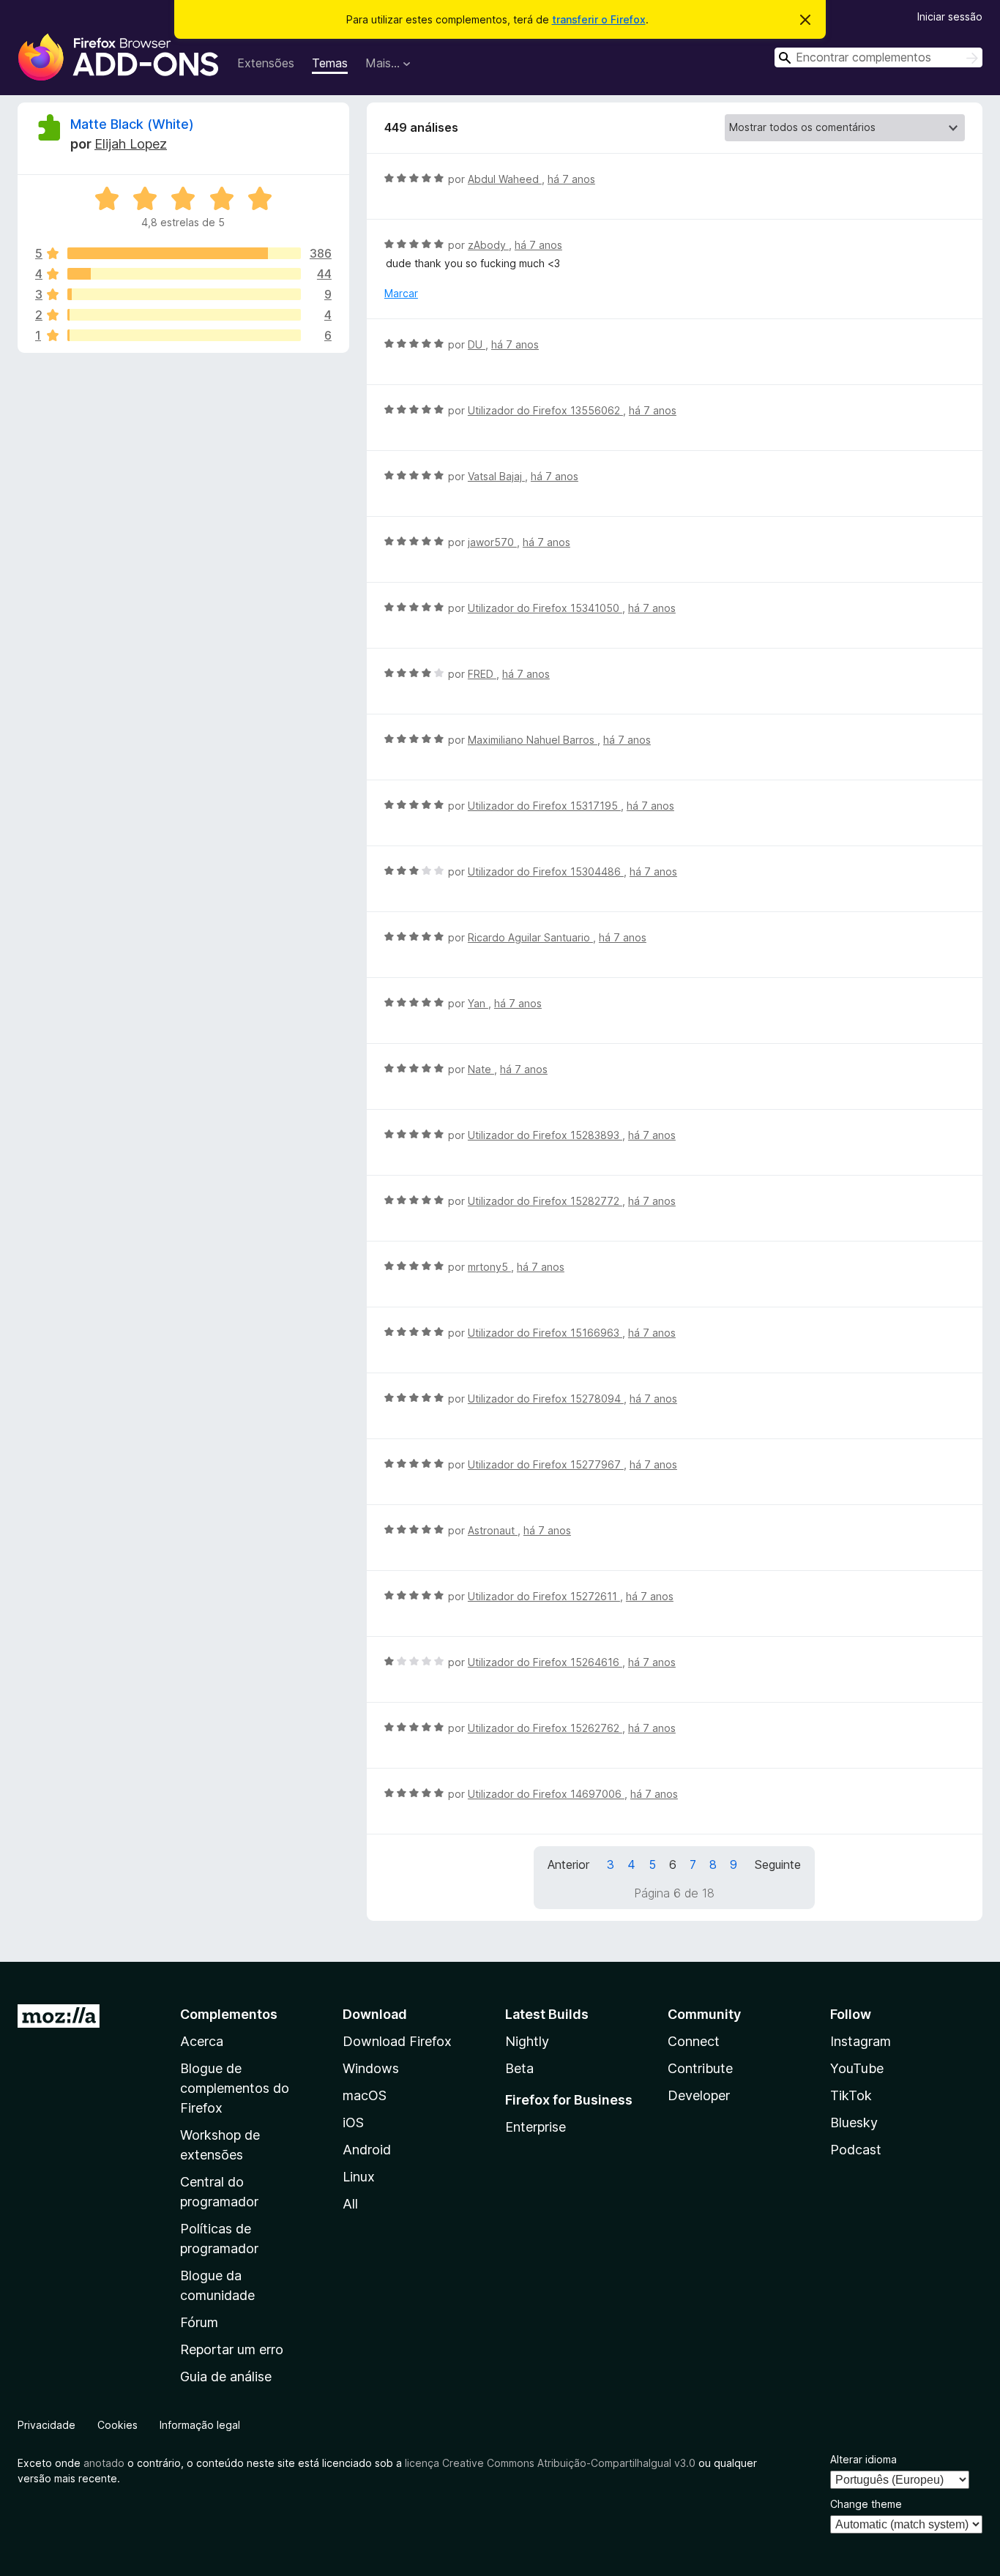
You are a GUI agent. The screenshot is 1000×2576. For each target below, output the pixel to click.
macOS (365, 2095)
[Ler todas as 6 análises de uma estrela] (184, 335)
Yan (478, 1003)
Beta (519, 2068)
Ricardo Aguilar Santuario (530, 937)
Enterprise (536, 2127)
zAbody (488, 245)
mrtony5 (489, 1267)
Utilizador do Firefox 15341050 (545, 608)
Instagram (861, 2041)
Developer (699, 2095)
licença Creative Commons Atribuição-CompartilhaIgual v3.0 (550, 2463)
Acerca (202, 2041)
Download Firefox (397, 2041)
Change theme (866, 2504)
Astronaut (493, 1530)
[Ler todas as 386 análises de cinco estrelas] (184, 253)
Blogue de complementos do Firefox (235, 2088)
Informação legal (200, 2425)
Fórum (199, 2322)
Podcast (856, 2150)
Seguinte (778, 1864)
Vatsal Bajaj (496, 476)
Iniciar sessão (950, 16)
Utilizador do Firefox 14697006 (546, 1794)
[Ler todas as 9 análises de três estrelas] (184, 294)
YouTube (857, 2068)
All (350, 2204)
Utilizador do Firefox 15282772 (545, 1201)
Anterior (568, 1864)
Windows (371, 2068)
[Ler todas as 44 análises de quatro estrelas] (184, 274)
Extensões (266, 63)
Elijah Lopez (131, 144)
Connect (694, 2041)
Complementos (229, 2014)
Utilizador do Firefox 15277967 (546, 1464)
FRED (482, 674)
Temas (330, 63)
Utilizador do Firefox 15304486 (546, 871)
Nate (481, 1069)
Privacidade (46, 2425)
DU (477, 344)
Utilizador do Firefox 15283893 (545, 1135)
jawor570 (492, 542)
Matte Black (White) (132, 124)
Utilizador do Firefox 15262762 (545, 1728)
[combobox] (878, 57)
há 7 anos (571, 179)
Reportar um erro (232, 2349)
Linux (359, 2177)
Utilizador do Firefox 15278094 (546, 1399)
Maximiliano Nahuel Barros (533, 740)
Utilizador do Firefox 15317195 (544, 806)
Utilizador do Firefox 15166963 (545, 1333)
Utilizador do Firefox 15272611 (544, 1596)
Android (367, 2150)
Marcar (401, 293)
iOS (353, 2123)
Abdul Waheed (505, 179)
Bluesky (854, 2123)
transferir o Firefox (599, 19)
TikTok (851, 2095)
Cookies (117, 2425)
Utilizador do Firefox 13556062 (545, 410)
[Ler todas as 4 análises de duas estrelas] (184, 315)
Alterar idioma (863, 2459)
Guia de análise (226, 2377)
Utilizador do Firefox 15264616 (545, 1662)
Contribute (700, 2068)
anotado (104, 2463)
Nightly (527, 2041)
